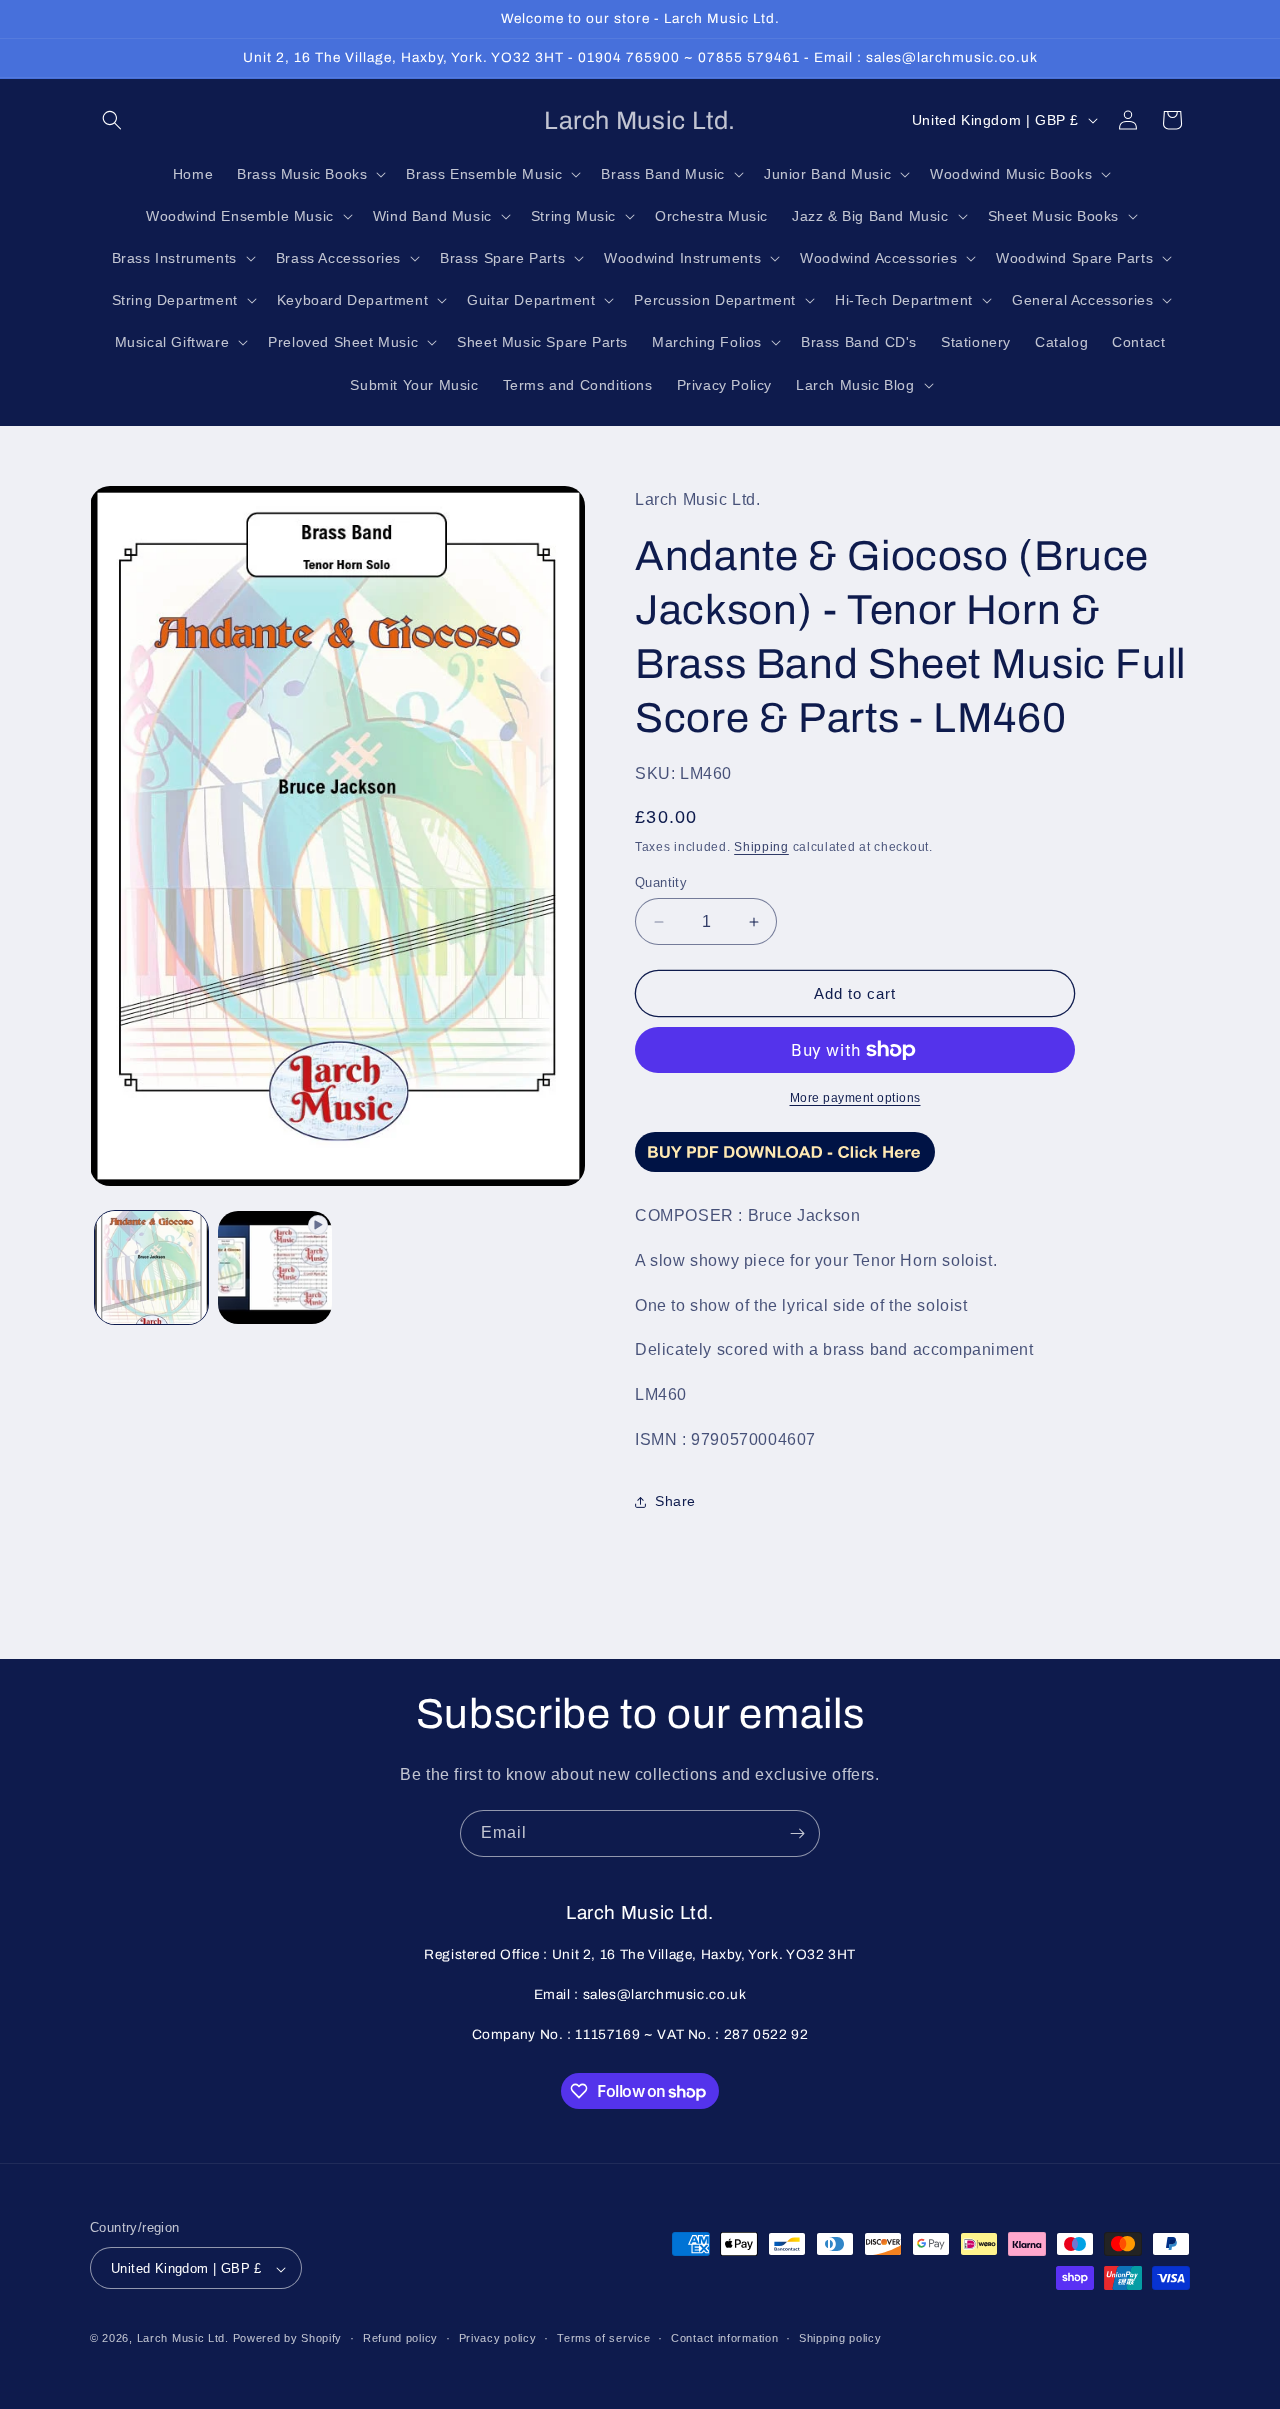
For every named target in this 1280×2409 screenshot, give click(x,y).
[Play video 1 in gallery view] (274, 1267)
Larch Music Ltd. (183, 2339)
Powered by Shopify (288, 2339)
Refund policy (400, 2338)
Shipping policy (840, 2338)
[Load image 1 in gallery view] (151, 1267)
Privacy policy (498, 2338)
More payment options (855, 1098)
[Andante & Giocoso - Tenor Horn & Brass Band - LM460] (785, 1170)
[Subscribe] (797, 1833)
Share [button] (675, 1501)
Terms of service (603, 2338)
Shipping (761, 847)
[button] (112, 120)
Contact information (724, 2338)
